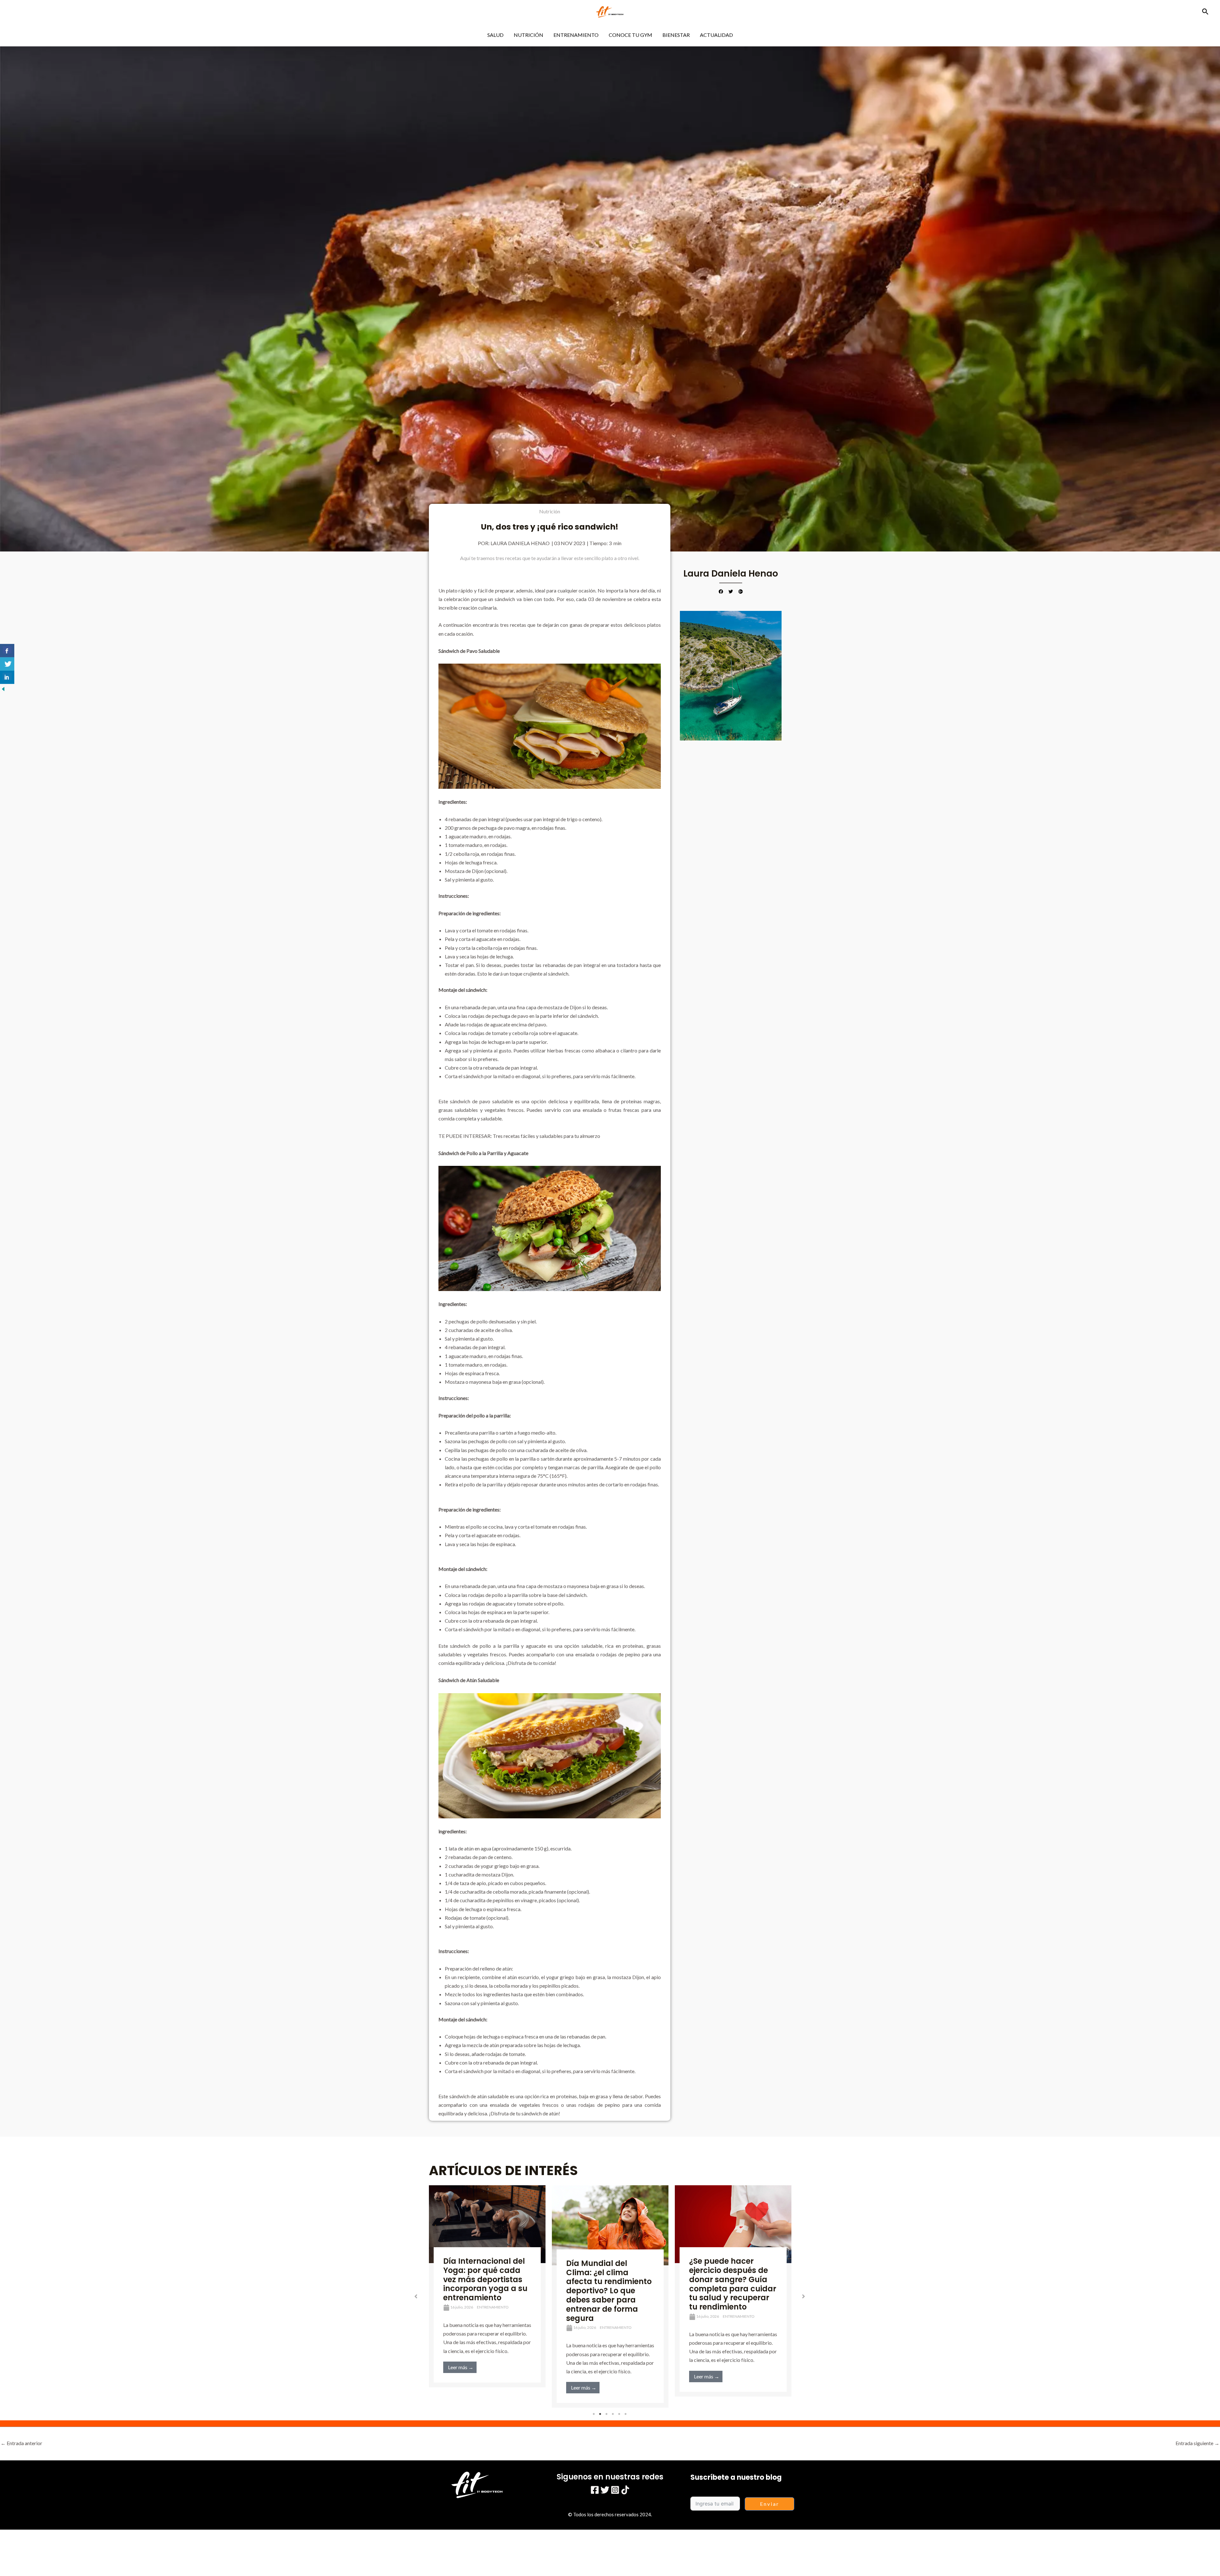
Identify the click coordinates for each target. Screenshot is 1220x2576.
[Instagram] (615, 2490)
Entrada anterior (21, 2443)
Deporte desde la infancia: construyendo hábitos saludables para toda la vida (732, 2281)
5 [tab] (620, 2414)
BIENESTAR (676, 35)
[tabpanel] (487, 2291)
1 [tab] (594, 2414)
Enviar (770, 2504)
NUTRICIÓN (529, 35)
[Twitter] (605, 2490)
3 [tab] (607, 2414)
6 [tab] (626, 2414)
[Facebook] (595, 2490)
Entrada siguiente (1197, 2443)
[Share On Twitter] (7, 664)
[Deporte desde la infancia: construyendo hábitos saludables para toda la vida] (733, 2225)
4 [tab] (613, 2414)
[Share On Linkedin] (7, 677)
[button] (1205, 12)
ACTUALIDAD (716, 35)
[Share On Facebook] (7, 651)
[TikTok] (625, 2490)
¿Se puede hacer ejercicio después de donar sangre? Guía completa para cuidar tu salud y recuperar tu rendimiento (487, 2284)
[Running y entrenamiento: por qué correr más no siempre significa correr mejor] (610, 2224)
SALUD (495, 35)
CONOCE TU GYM (630, 35)
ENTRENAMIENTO (576, 35)
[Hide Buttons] (3, 688)
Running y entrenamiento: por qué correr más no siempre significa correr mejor (604, 2279)
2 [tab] (600, 2414)
